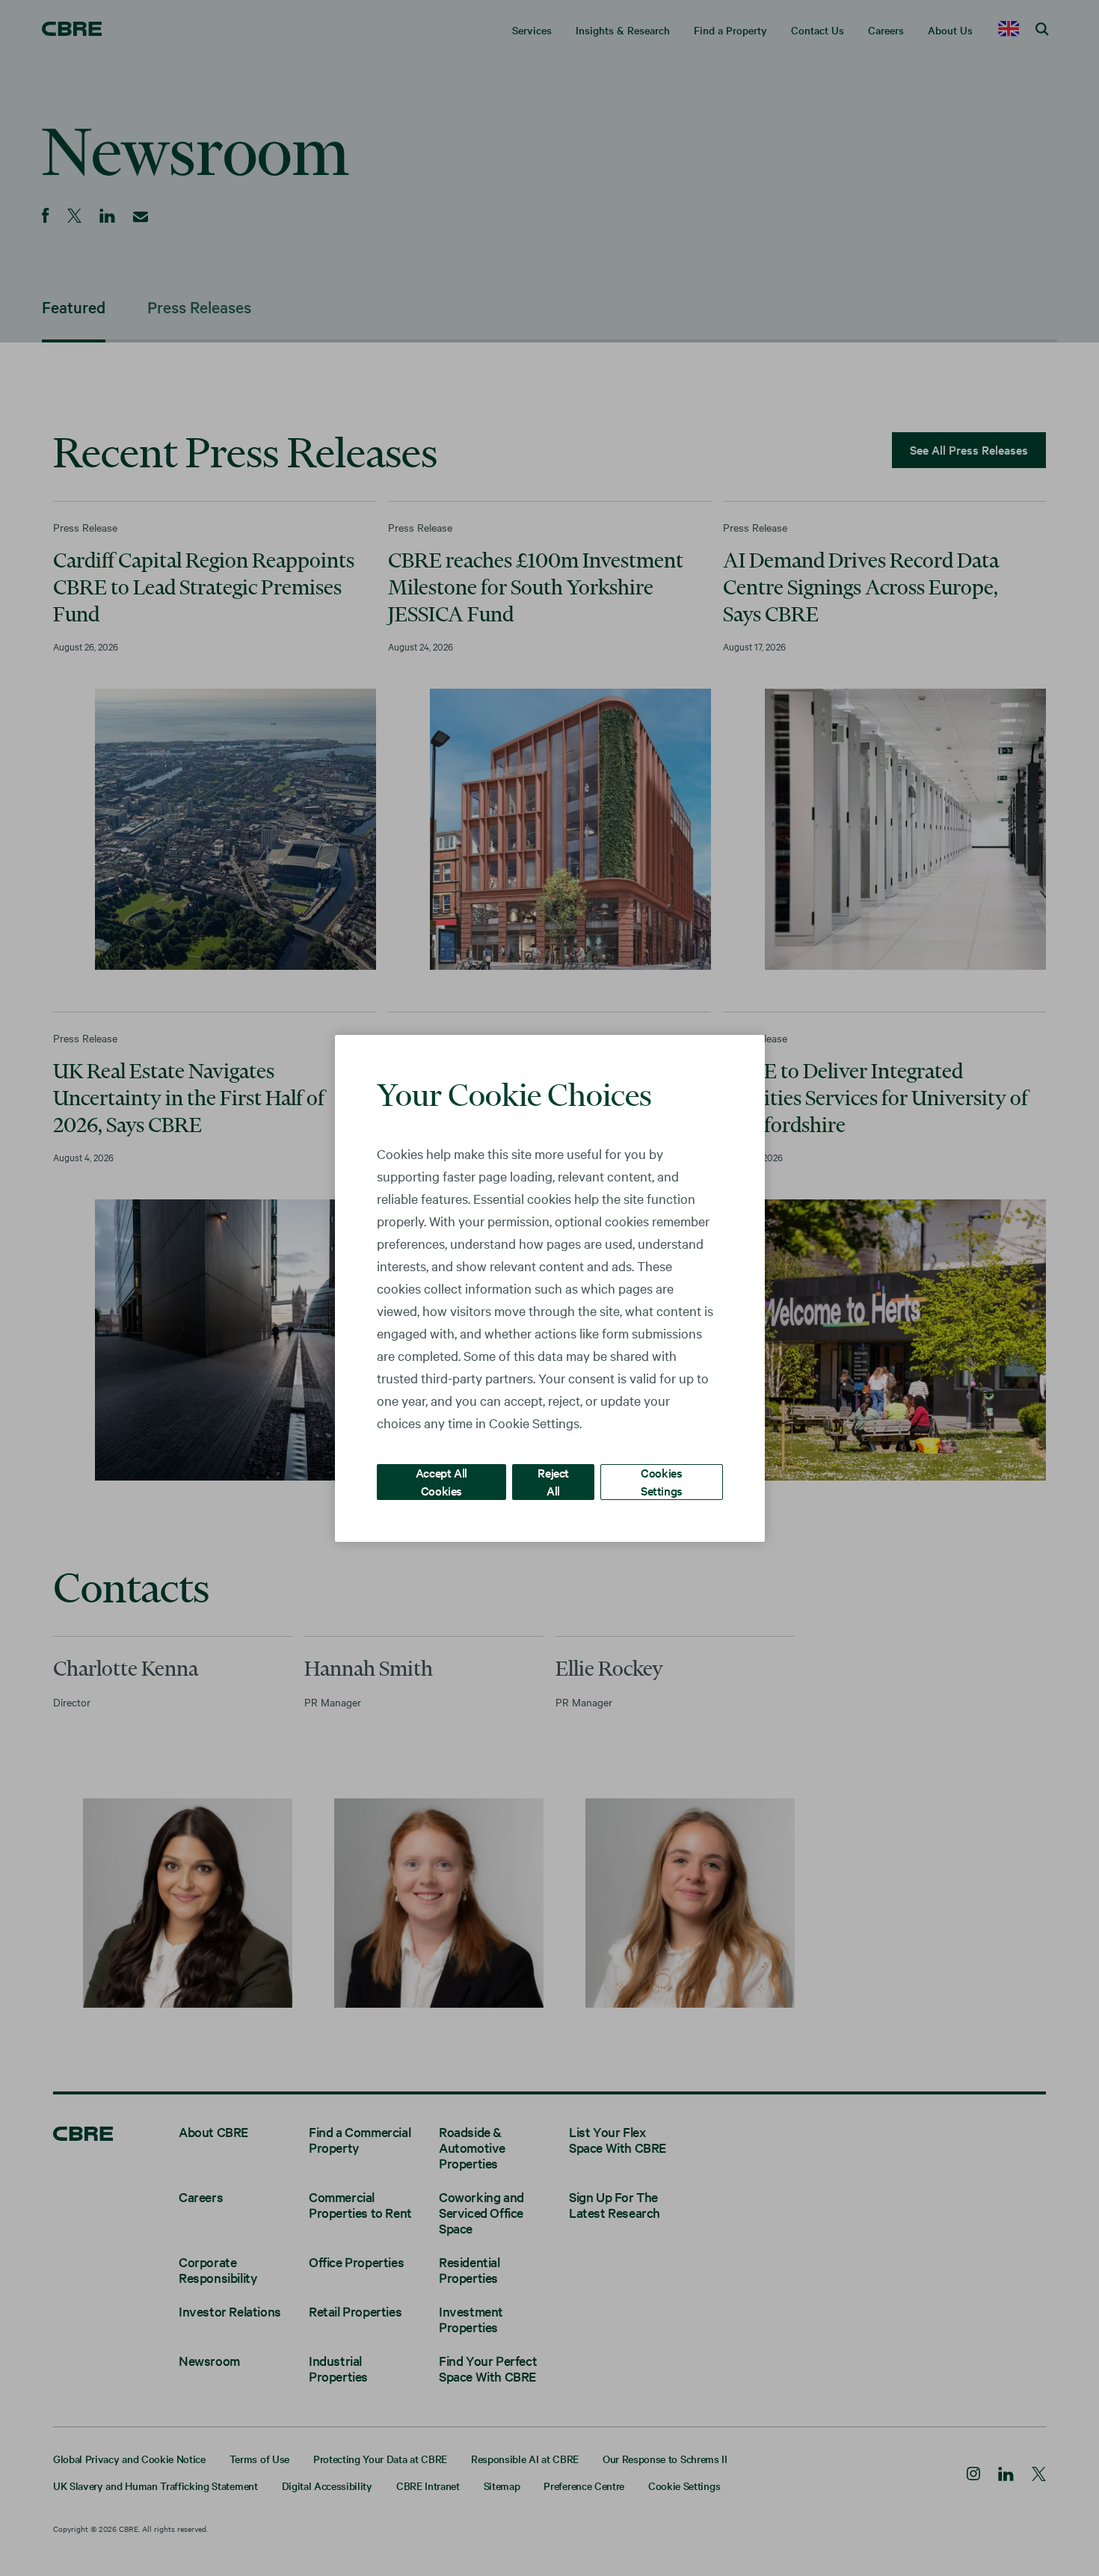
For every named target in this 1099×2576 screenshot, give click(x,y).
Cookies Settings (662, 1481)
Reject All (553, 1481)
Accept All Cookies (441, 1481)
